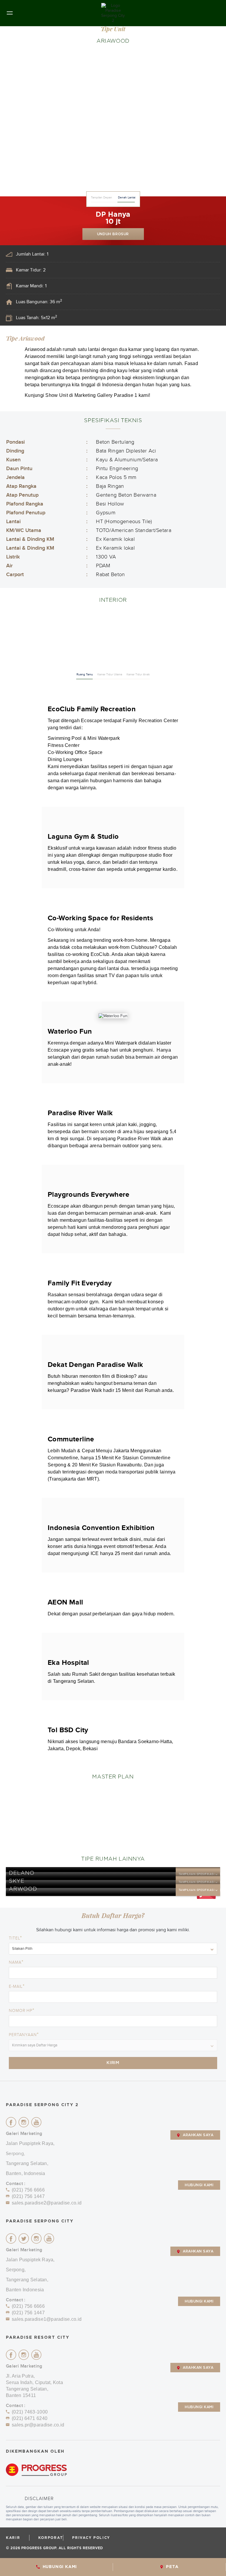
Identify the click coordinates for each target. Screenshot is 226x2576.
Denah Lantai (127, 198)
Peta (172, 2567)
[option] (113, 123)
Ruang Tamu (85, 674)
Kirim (113, 2063)
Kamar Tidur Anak (138, 674)
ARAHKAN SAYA (198, 2135)
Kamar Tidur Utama (110, 674)
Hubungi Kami (199, 2185)
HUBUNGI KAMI (60, 2567)
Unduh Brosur (113, 234)
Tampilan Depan (102, 198)
